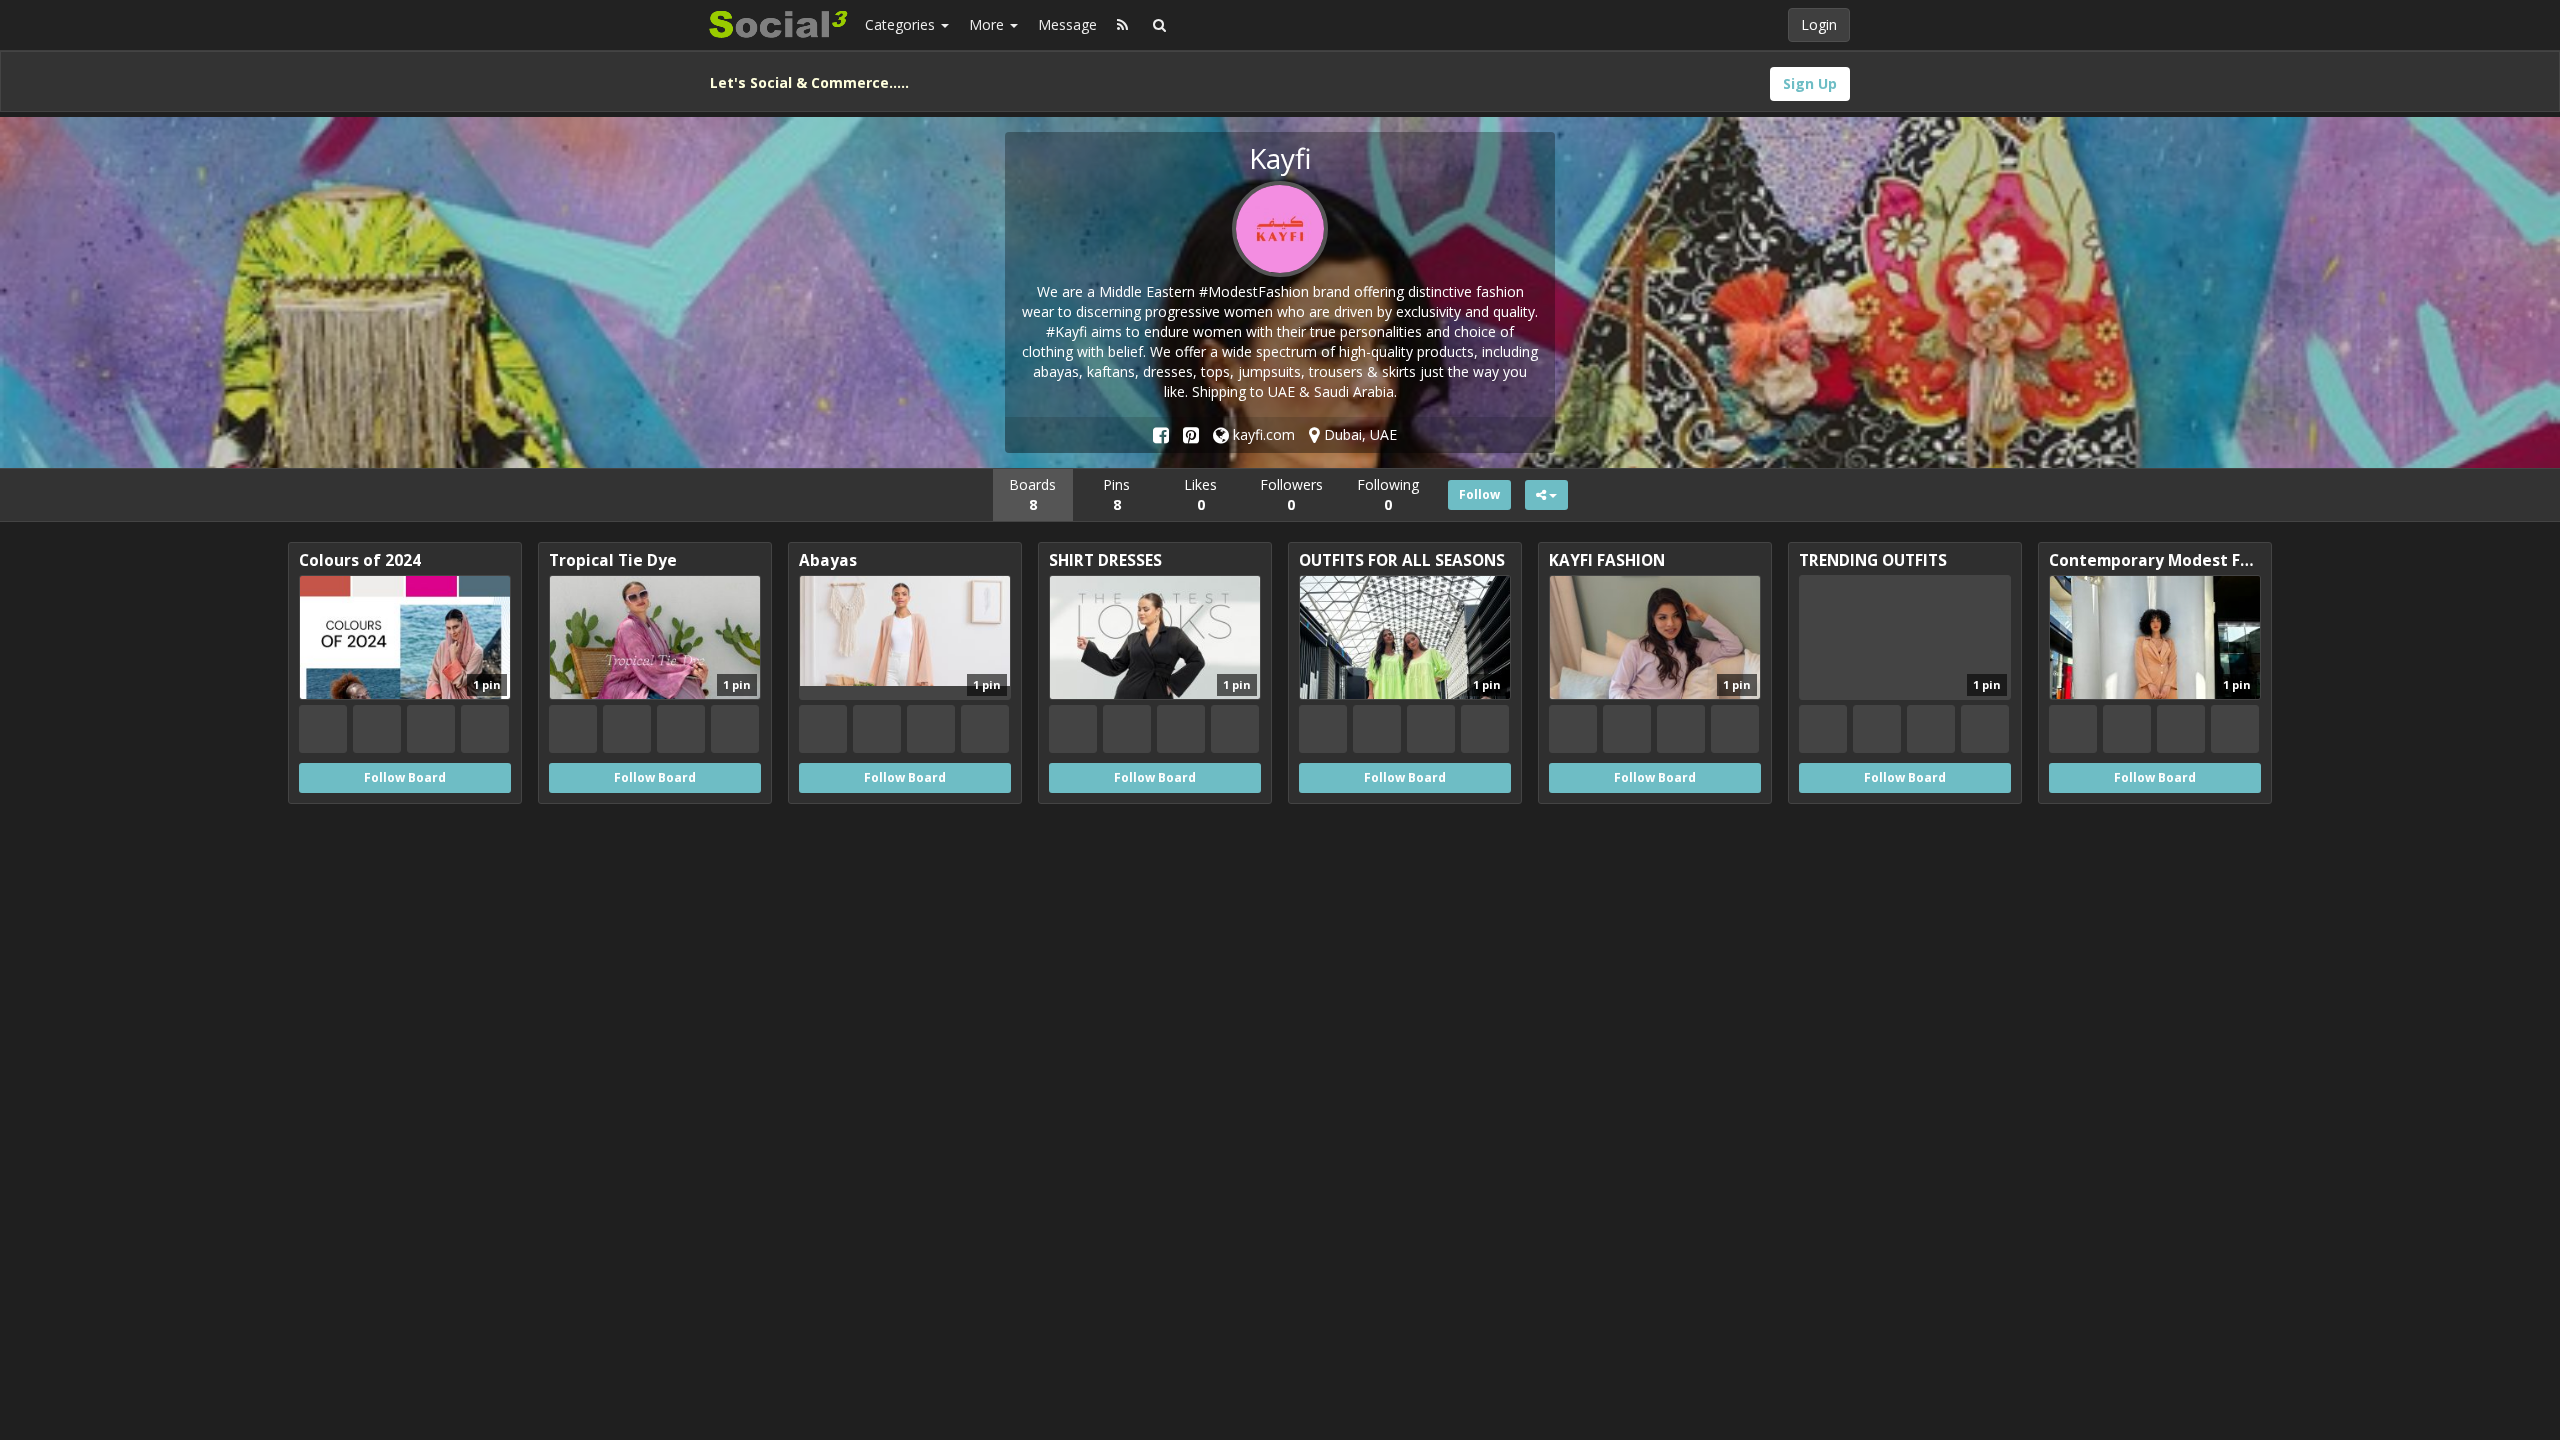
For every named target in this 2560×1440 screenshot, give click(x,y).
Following (1388, 494)
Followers (1291, 494)
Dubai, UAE (1358, 434)
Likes (1200, 494)
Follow (1479, 494)
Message (1067, 24)
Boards (1032, 494)
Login (1819, 24)
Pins (1116, 494)
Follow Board (405, 777)
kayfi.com (1262, 434)
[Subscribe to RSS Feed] (1122, 25)
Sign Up (1810, 83)
